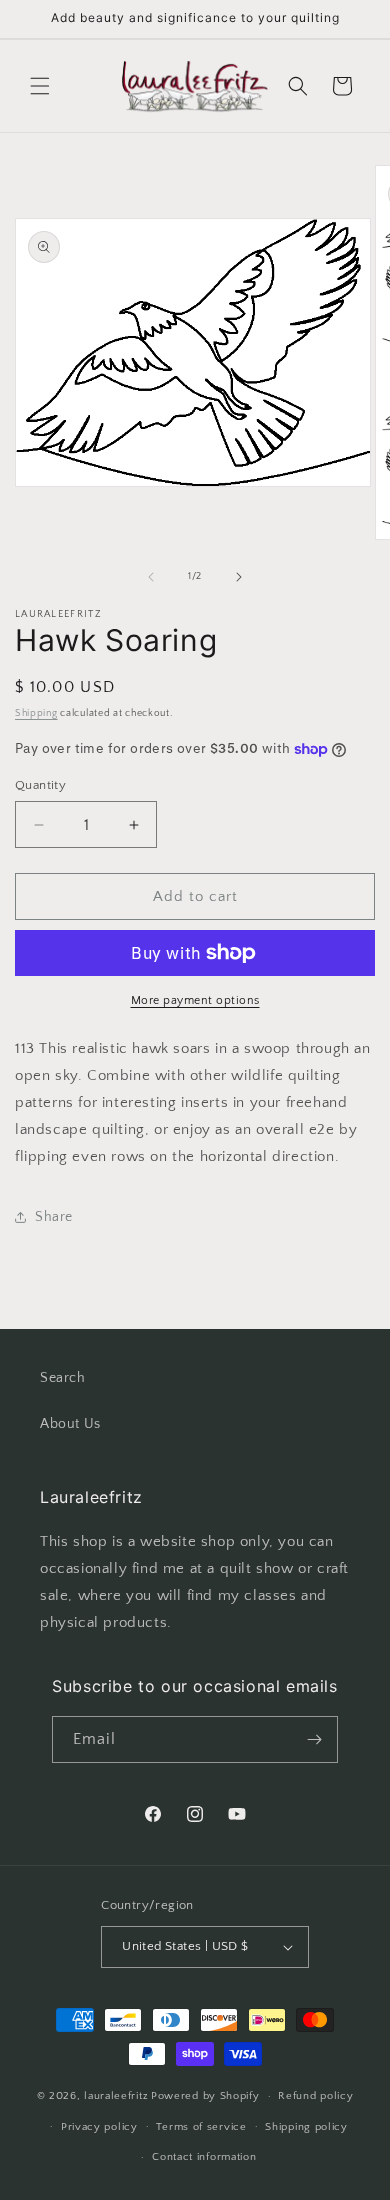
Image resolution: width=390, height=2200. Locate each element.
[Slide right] (239, 577)
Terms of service (201, 2127)
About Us (70, 1424)
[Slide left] (151, 577)
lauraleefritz (116, 2096)
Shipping (36, 713)
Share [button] (54, 1217)
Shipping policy (306, 2127)
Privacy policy (99, 2127)
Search (63, 1378)
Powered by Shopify (205, 2096)
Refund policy (315, 2096)
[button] (40, 86)
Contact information (204, 2157)
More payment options (195, 1000)
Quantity (40, 785)
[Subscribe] (315, 1739)
